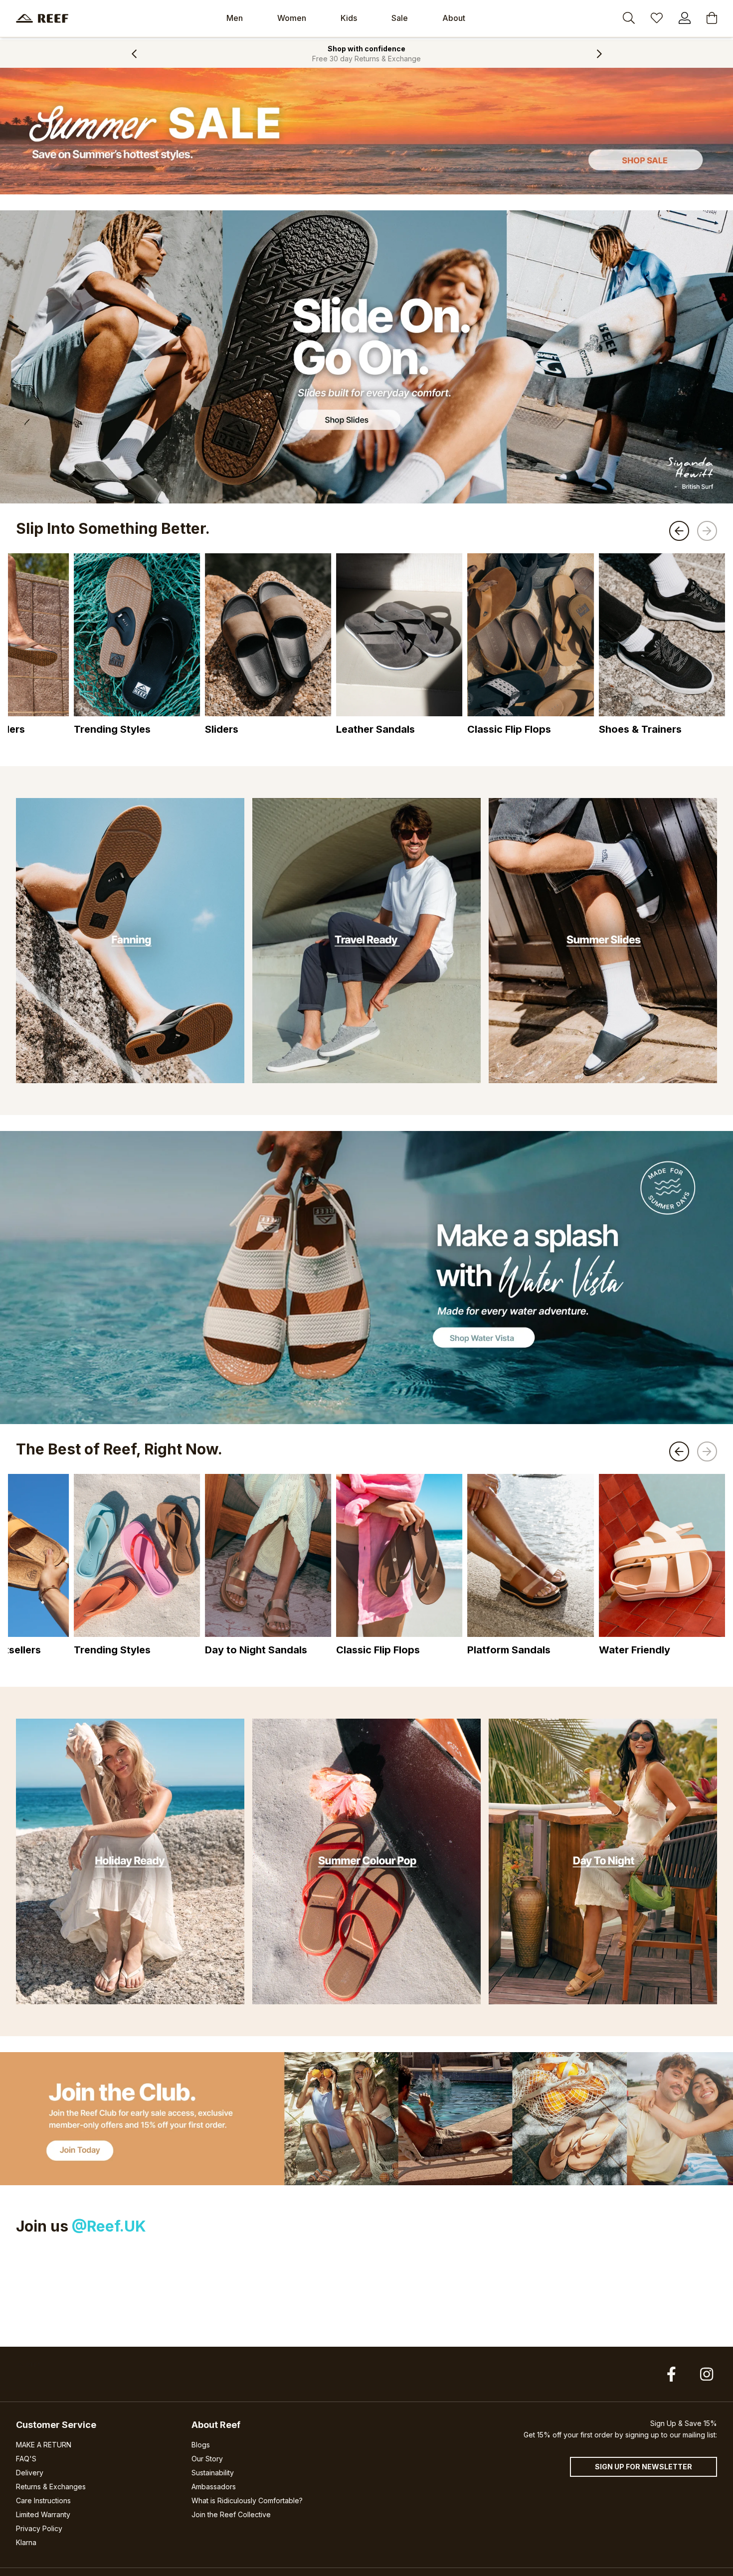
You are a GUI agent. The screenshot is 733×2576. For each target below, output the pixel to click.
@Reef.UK (109, 2226)
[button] (134, 54)
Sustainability (213, 2473)
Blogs (201, 2445)
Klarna (26, 2542)
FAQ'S (26, 2459)
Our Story (207, 2459)
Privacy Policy (39, 2528)
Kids (349, 18)
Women (292, 18)
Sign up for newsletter (643, 2467)
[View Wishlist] (657, 19)
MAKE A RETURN (44, 2445)
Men (235, 18)
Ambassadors (214, 2487)
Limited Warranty (43, 2514)
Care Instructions (43, 2500)
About (454, 18)
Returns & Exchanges (51, 2487)
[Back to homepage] (42, 18)
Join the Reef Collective (231, 2514)
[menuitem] (235, 18)
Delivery (30, 2473)
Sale (400, 18)
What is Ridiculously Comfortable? (247, 2500)
